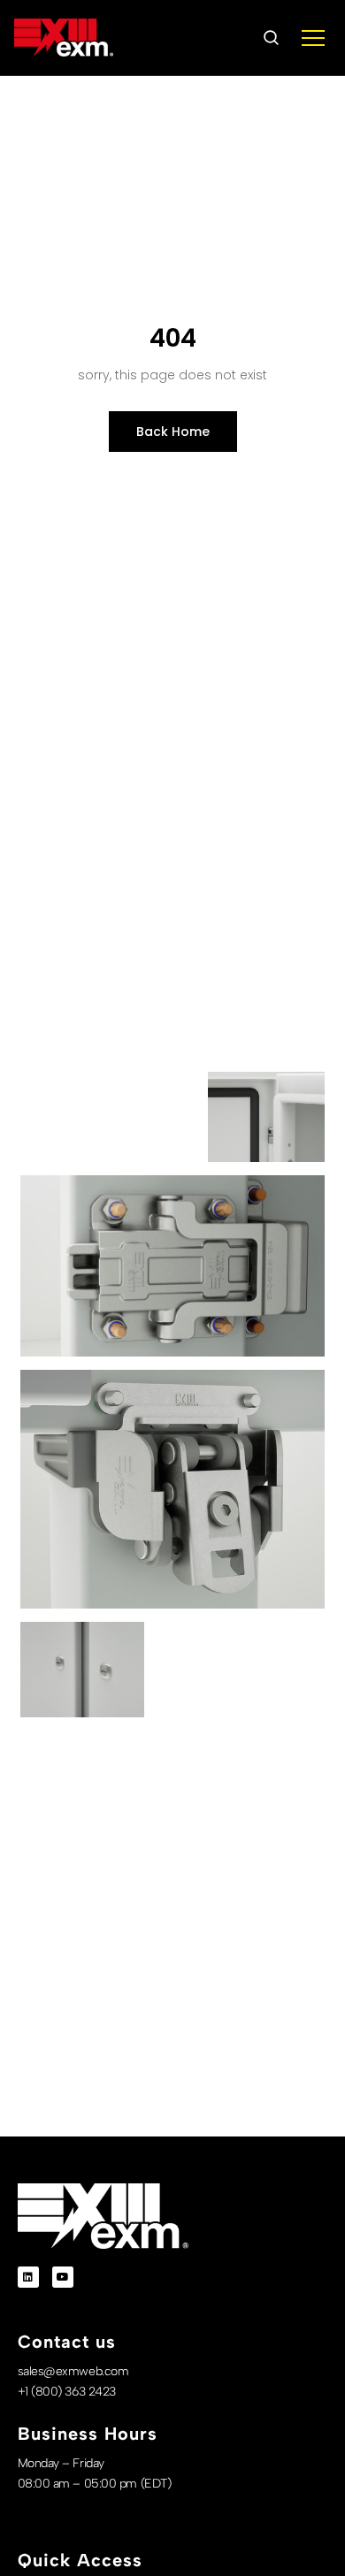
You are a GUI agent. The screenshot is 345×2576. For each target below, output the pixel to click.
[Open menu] (313, 38)
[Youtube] (63, 2277)
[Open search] (271, 38)
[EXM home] (64, 38)
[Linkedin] (28, 2277)
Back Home (173, 432)
